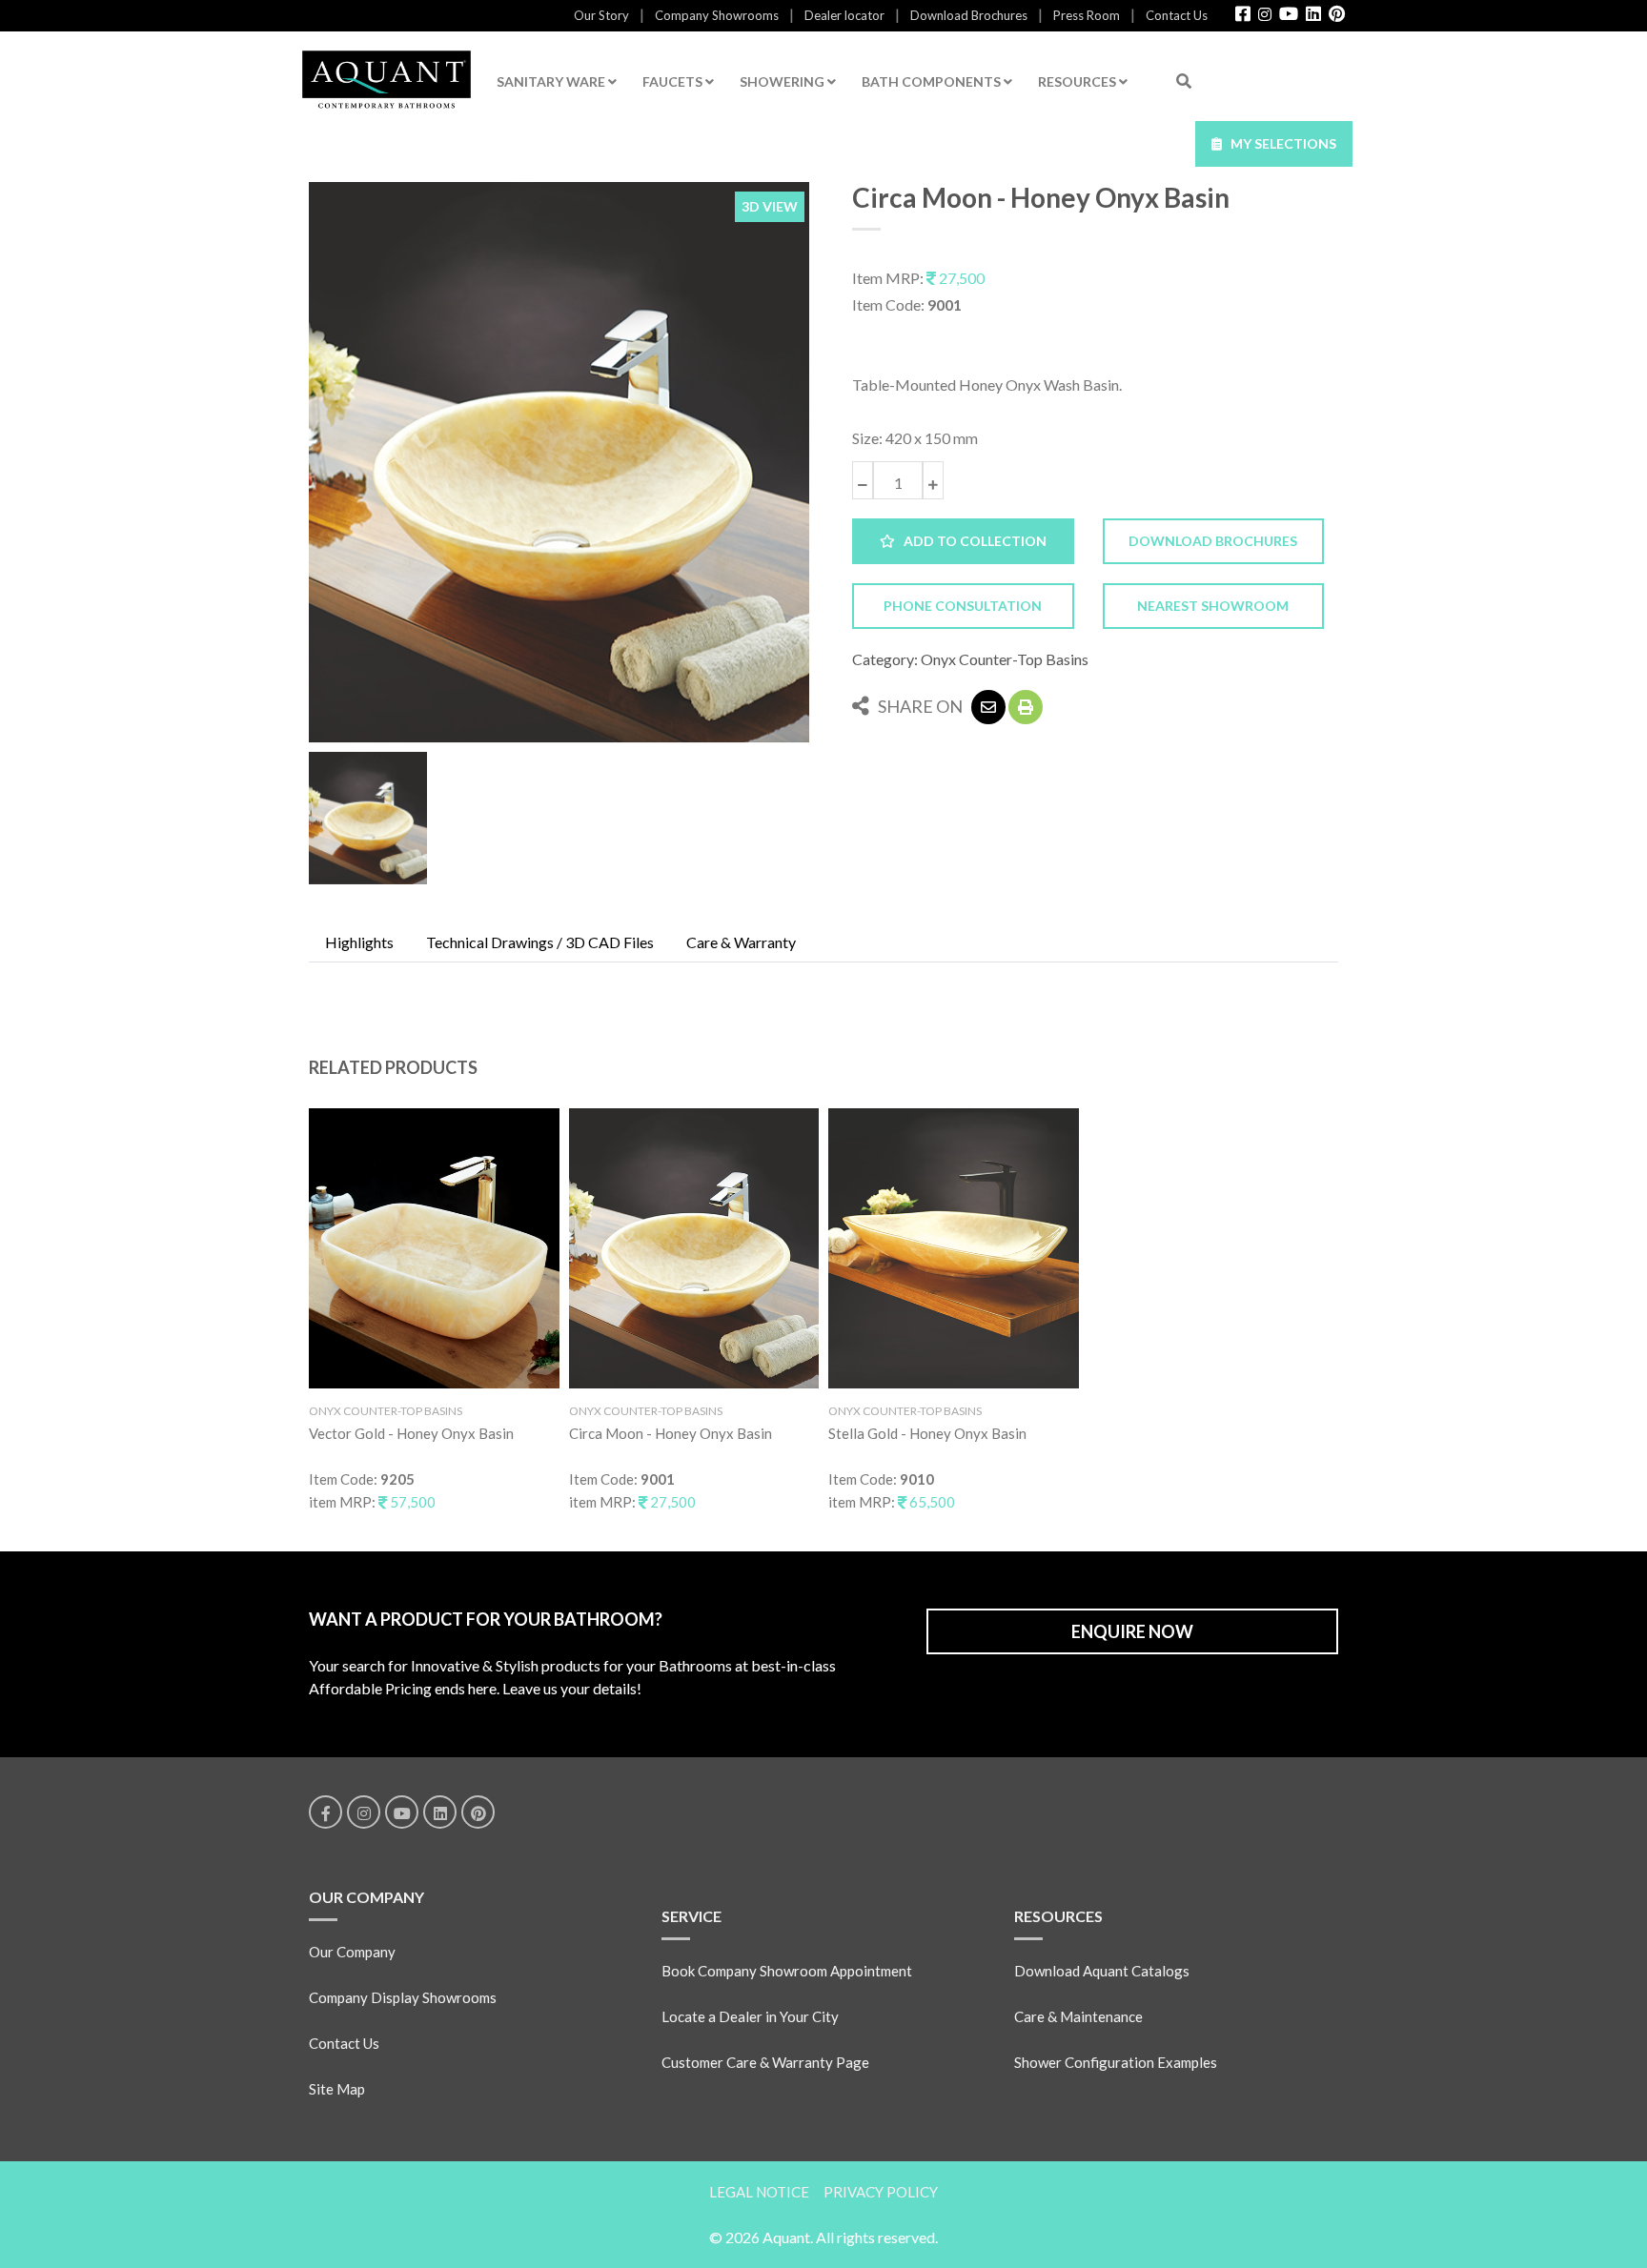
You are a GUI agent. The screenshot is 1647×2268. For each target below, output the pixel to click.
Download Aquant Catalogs (1102, 1971)
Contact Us (1177, 15)
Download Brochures (969, 15)
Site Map (337, 2089)
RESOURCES (1078, 81)
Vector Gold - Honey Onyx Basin (411, 1433)
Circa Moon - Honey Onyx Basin (671, 1433)
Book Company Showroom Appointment (787, 1971)
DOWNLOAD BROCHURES (1213, 541)
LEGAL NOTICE (759, 2192)
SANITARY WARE (552, 81)
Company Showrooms (717, 15)
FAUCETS (674, 81)
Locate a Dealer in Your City (750, 2016)
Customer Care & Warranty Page (765, 2062)
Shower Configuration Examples (1116, 2062)
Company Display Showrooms (403, 1997)
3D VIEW (770, 206)
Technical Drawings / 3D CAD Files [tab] (540, 942)
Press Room (1087, 15)
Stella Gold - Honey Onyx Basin (927, 1433)
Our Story (601, 15)
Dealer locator (844, 15)
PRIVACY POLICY (881, 2192)
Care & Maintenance (1078, 2016)
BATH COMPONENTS (933, 81)
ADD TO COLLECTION (971, 541)
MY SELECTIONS (1279, 143)
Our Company (352, 1952)
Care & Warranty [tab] (741, 942)
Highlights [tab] (359, 942)
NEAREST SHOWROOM (1213, 606)
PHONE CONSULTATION (963, 606)
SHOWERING (783, 81)
